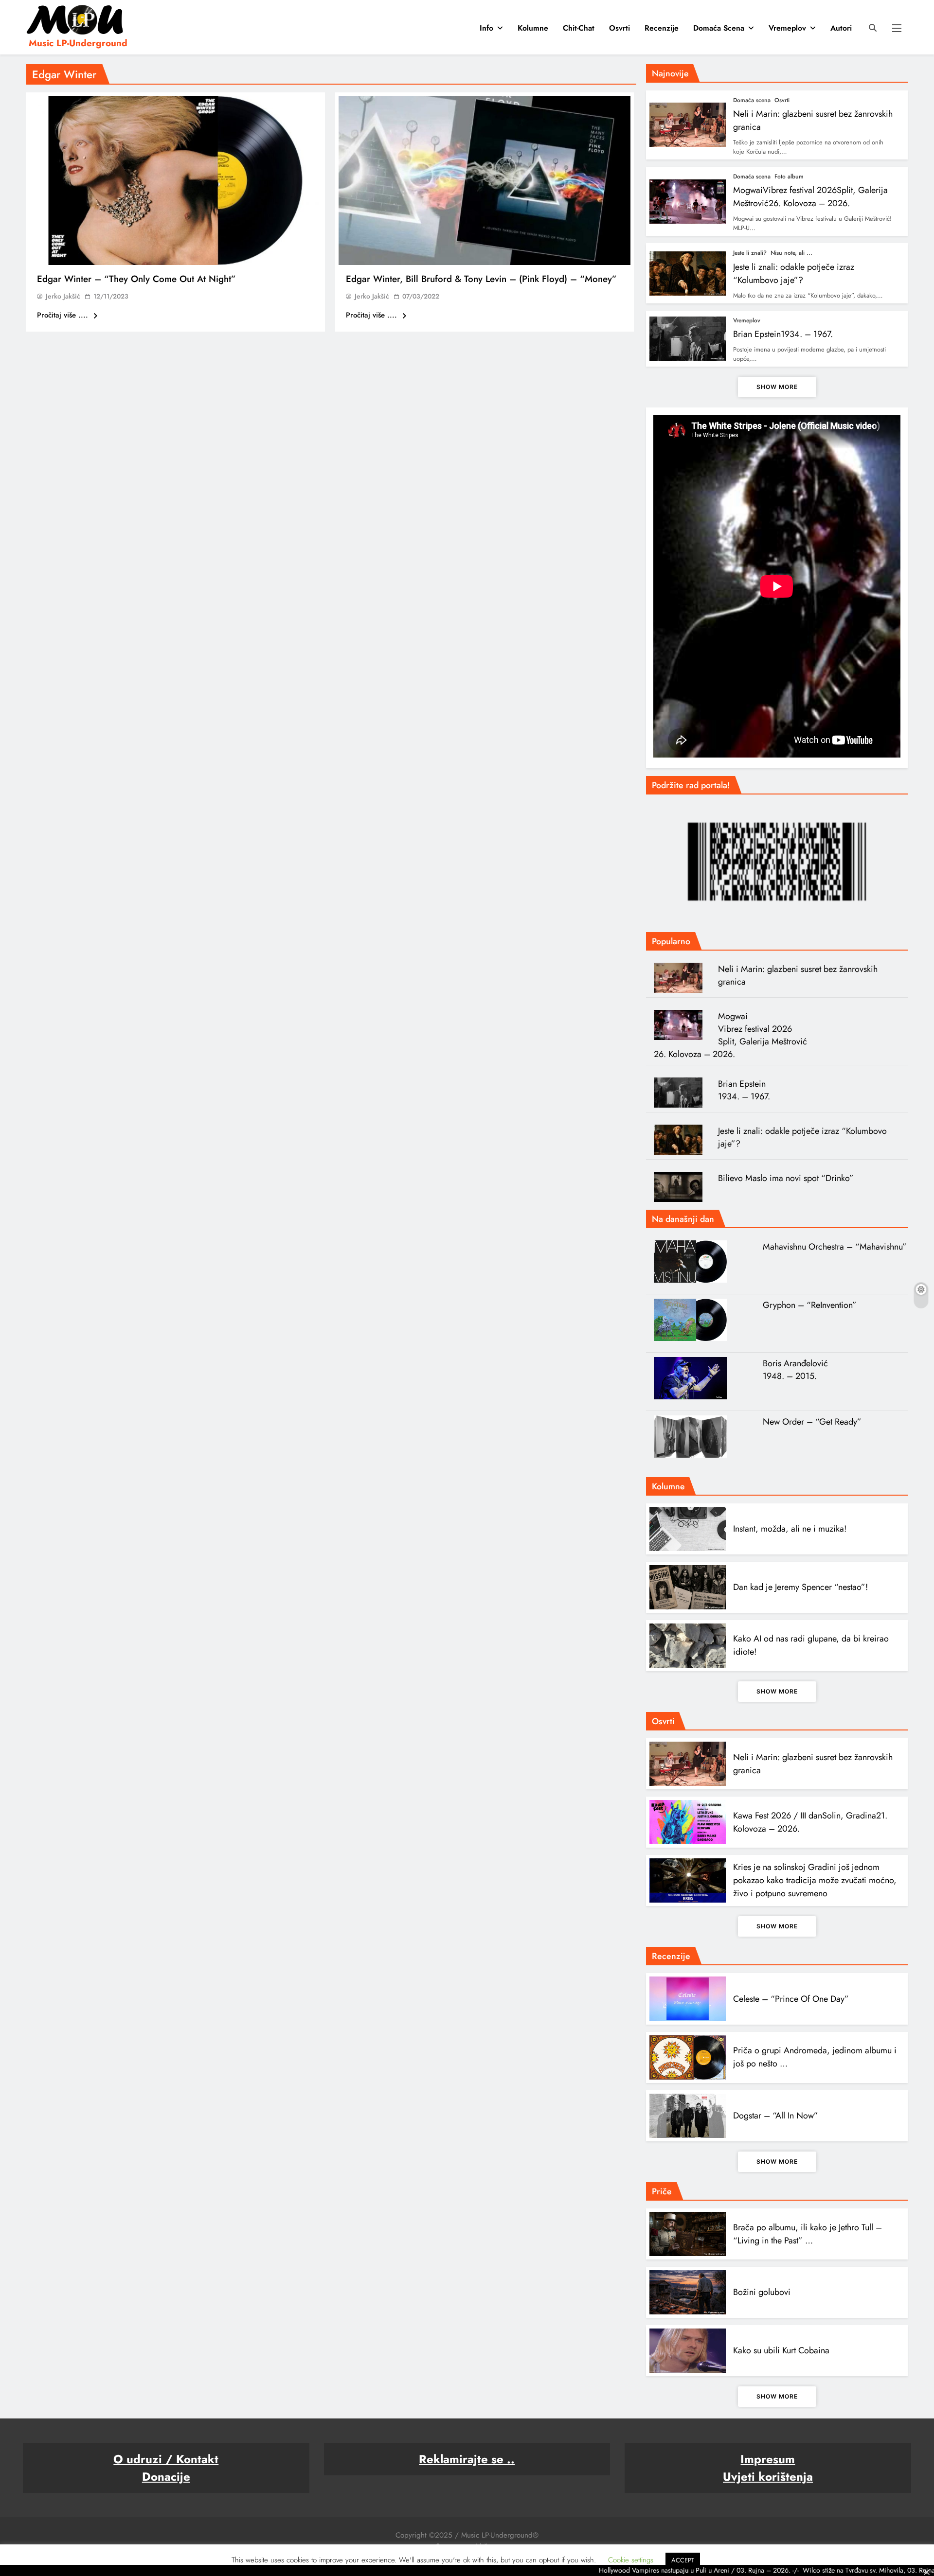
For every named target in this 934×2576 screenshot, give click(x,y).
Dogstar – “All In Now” (776, 2116)
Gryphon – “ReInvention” (810, 1305)
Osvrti (620, 28)
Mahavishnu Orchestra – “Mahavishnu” (835, 1247)
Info (486, 28)
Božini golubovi (762, 2292)
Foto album (789, 176)
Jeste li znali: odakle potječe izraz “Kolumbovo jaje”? (794, 273)
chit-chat (579, 28)
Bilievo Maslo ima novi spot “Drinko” (786, 1178)
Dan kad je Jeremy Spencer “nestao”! (800, 1587)
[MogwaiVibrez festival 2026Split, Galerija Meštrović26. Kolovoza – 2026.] (682, 1025)
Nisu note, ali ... (791, 253)
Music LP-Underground (78, 43)
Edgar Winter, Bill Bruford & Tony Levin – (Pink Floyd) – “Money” (481, 279)
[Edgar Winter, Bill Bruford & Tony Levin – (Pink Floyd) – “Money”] (485, 180)
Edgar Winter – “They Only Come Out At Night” (136, 279)
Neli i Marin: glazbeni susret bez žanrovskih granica (798, 975)
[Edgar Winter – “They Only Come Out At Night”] (176, 180)
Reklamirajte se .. (467, 2459)
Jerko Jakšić (63, 296)
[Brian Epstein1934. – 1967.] (682, 1093)
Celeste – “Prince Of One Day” (791, 1999)
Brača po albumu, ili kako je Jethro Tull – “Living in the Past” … (808, 2234)
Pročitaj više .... (64, 315)
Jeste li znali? (750, 253)
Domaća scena (719, 28)
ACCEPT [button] (683, 2560)
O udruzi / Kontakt (166, 2459)
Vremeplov (787, 28)
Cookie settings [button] (631, 2560)
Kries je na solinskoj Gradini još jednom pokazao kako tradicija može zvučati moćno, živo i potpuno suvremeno (815, 1880)
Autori (841, 28)
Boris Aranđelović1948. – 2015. (795, 1370)
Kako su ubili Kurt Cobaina (781, 2350)
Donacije (166, 2477)
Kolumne (533, 28)
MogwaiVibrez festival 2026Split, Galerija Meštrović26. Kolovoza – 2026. (810, 197)
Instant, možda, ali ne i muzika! (790, 1529)
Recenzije (662, 28)
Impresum (768, 2459)
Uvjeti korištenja (768, 2477)
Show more (777, 387)
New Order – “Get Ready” (812, 1422)
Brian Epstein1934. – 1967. (783, 334)
